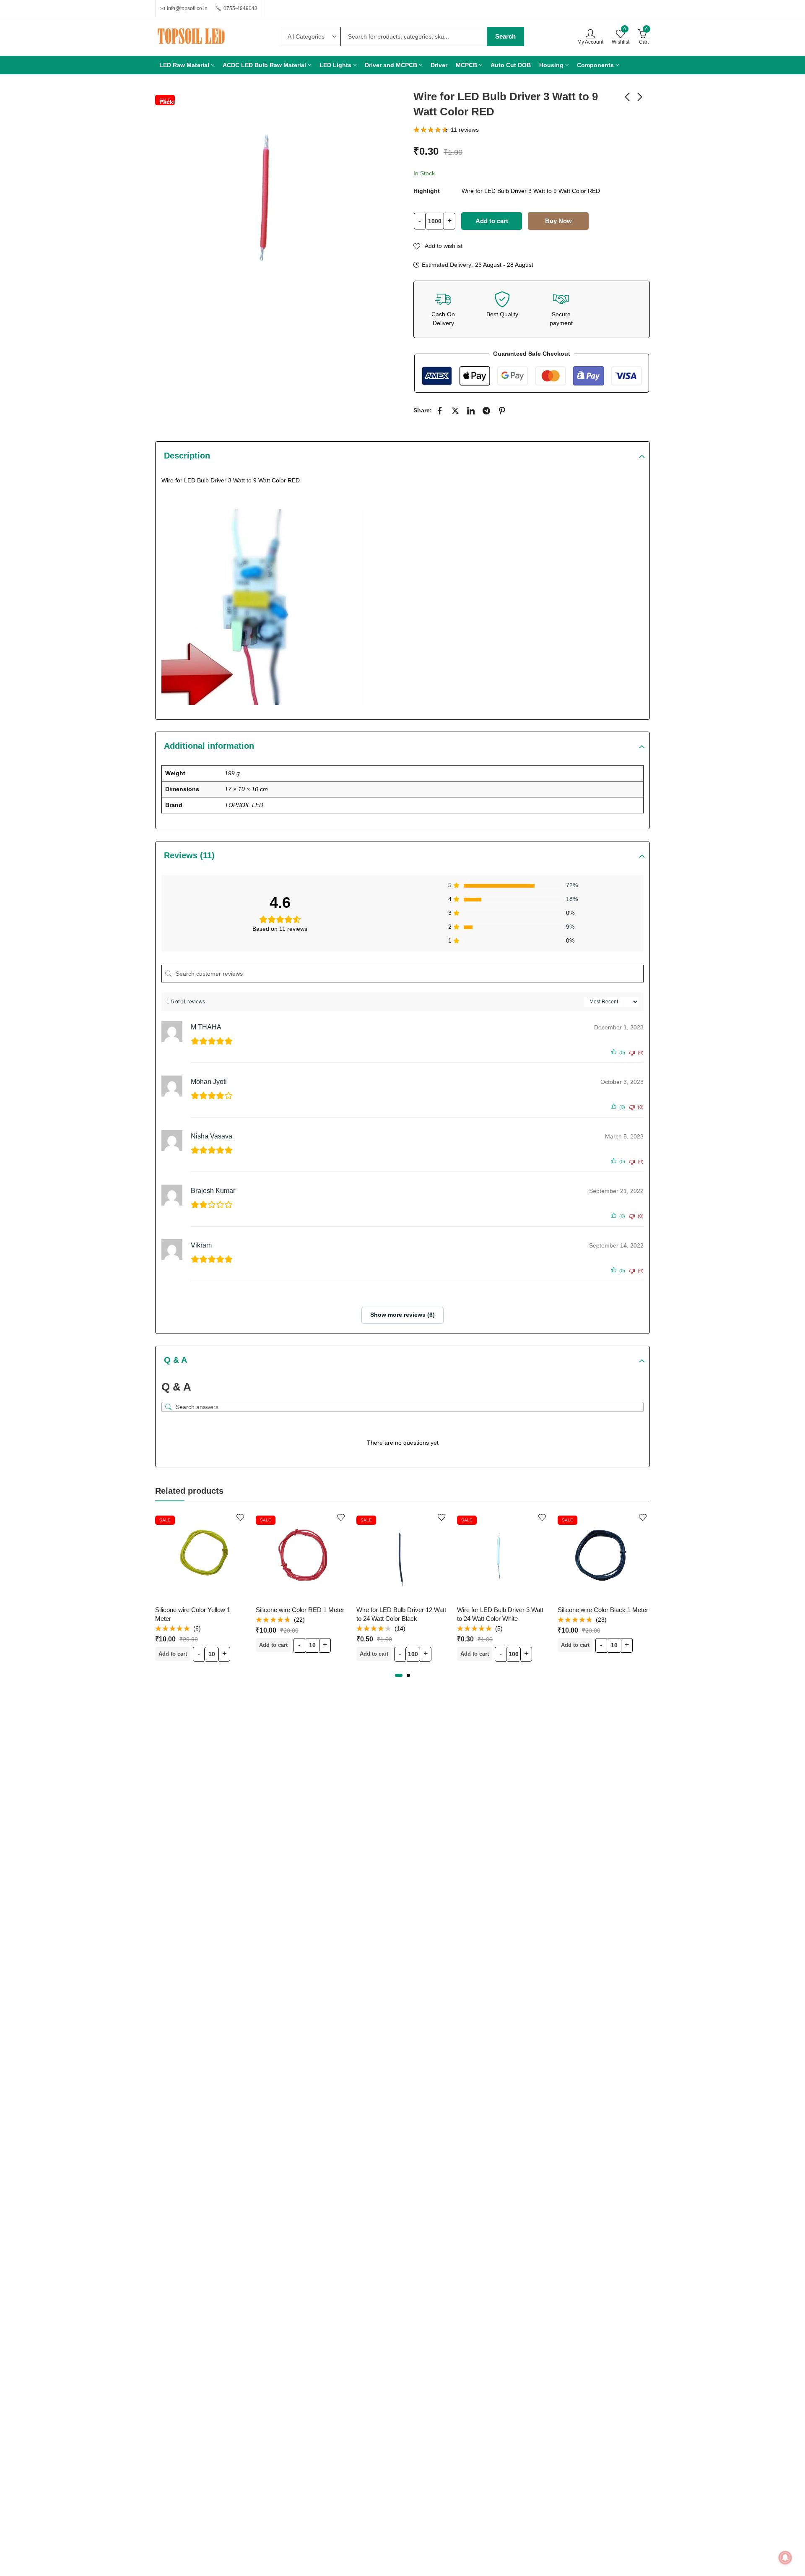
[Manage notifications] (785, 2558)
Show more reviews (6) (402, 1315)
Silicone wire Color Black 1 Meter (553, 1610)
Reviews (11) (189, 855)
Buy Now (558, 221)
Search (505, 36)
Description (187, 456)
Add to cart (492, 221)
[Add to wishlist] (191, 1517)
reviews (465, 130)
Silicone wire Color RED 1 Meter (251, 1610)
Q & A (175, 1360)
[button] (399, 1675)
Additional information (209, 746)
